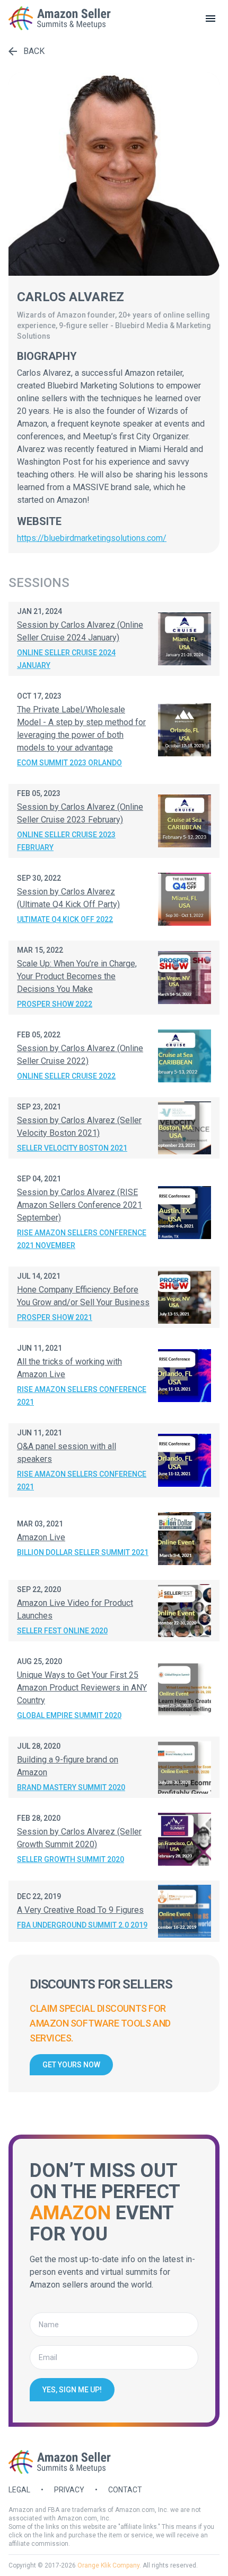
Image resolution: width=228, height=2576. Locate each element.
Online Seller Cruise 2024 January (66, 659)
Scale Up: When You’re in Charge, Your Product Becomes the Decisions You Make (77, 976)
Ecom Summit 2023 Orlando (69, 763)
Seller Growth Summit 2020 (71, 1859)
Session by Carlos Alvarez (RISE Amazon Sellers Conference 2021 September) (80, 1205)
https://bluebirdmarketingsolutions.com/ (92, 538)
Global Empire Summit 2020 (69, 1715)
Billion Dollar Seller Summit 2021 (83, 1552)
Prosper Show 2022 (55, 1004)
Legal (19, 2490)
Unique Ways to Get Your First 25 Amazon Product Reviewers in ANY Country (82, 1688)
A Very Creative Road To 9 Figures (80, 1910)
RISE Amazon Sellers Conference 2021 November (82, 1239)
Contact (125, 2490)
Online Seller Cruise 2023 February (66, 841)
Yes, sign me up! (72, 2390)
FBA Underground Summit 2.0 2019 (82, 1925)
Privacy (69, 2490)
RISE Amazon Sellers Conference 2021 (82, 1396)
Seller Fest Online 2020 (62, 1631)
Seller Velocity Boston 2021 (72, 1148)
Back (34, 51)
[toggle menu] (211, 19)
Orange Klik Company (108, 2565)
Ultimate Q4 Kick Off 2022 (65, 919)
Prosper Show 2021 (55, 1317)
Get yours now (71, 2065)
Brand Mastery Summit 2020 (71, 1787)
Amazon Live (41, 1537)
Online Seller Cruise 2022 (66, 1076)
